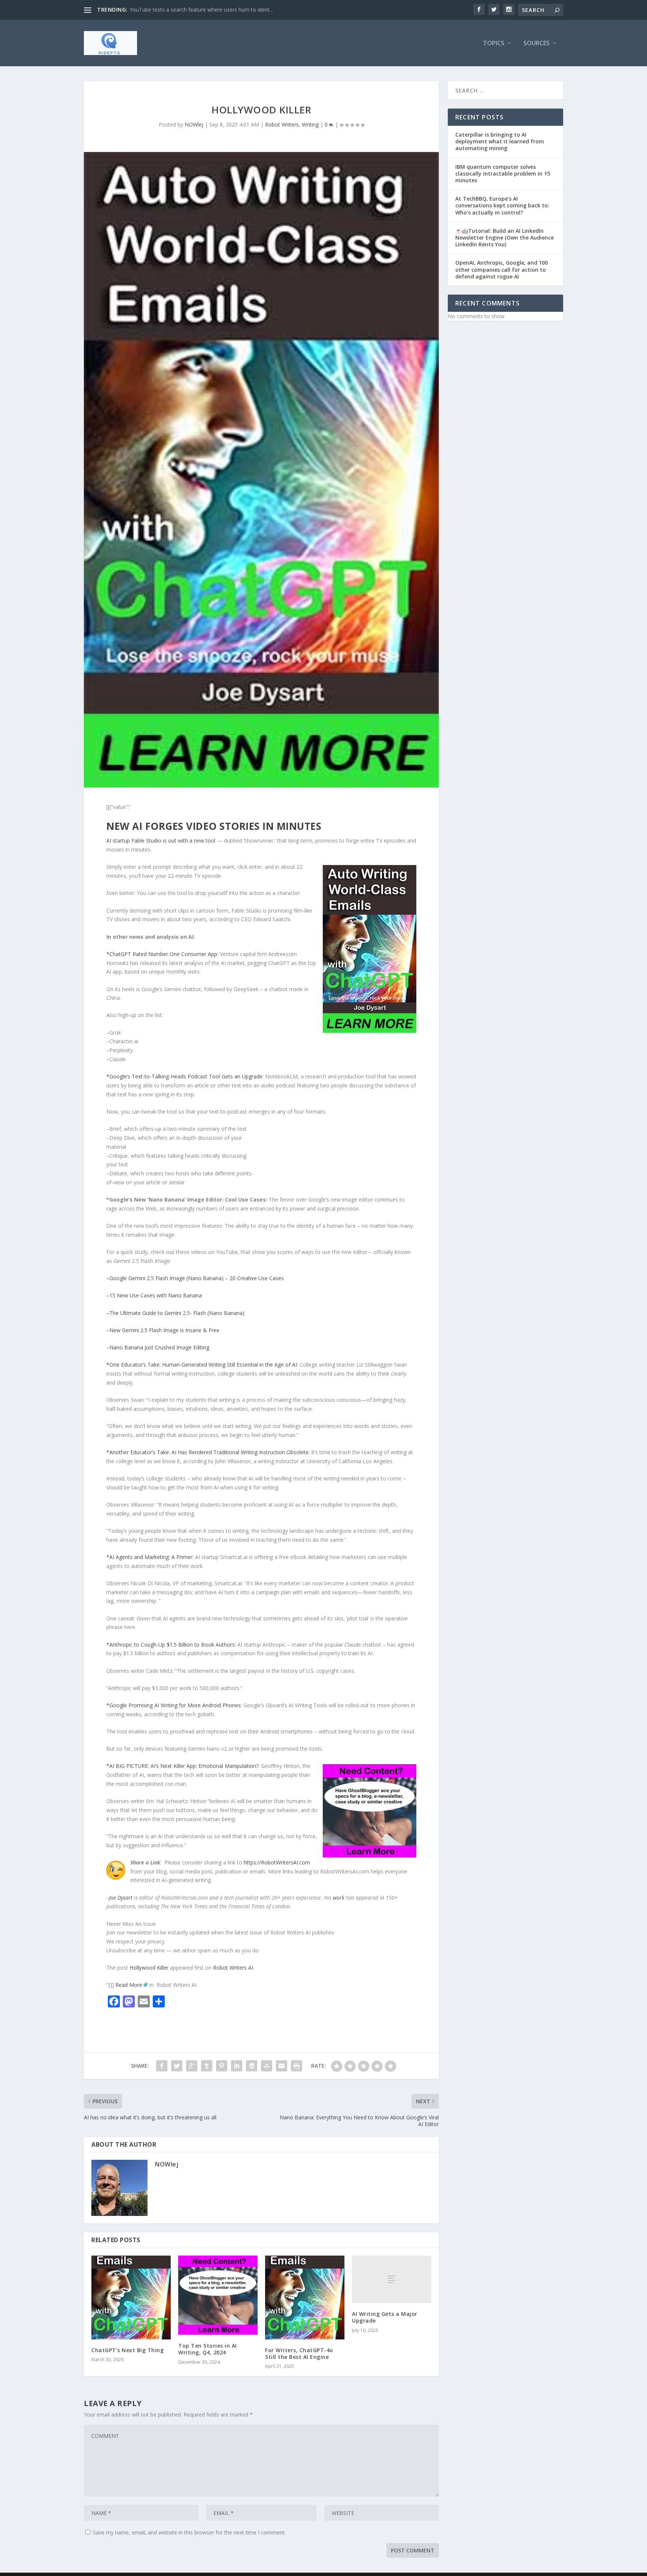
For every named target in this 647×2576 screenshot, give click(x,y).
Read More (129, 1985)
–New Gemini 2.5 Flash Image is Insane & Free (163, 1330)
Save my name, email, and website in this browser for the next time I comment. (189, 2532)
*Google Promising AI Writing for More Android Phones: (175, 1705)
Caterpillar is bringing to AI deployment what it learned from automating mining (500, 141)
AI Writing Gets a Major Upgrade (385, 2317)
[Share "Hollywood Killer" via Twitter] (177, 2066)
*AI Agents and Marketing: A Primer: (151, 1557)
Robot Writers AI (233, 1968)
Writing (310, 124)
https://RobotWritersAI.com (277, 1862)
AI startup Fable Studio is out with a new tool (162, 841)
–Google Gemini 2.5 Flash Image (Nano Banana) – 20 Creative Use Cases (195, 1278)
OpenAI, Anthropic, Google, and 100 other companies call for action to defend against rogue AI (502, 269)
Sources (537, 44)
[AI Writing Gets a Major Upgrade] (392, 2279)
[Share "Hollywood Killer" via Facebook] (162, 2066)
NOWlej (194, 124)
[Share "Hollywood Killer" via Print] (297, 2066)
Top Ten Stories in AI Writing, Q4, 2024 (208, 2349)
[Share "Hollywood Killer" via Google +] (192, 2066)
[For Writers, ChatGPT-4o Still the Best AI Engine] (305, 2298)
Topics (494, 44)
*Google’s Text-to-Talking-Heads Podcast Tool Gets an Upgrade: (186, 1076)
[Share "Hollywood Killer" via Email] (282, 2066)
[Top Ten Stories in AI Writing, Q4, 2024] (218, 2295)
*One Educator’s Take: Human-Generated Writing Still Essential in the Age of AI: (203, 1365)
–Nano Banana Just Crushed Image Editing (158, 1347)
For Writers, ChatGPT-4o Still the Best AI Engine (299, 2353)
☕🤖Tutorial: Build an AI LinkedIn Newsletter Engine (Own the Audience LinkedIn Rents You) (505, 237)
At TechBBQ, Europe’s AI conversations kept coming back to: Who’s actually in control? (502, 205)
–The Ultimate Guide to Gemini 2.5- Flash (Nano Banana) (175, 1313)
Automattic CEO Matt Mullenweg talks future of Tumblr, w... (202, 10)
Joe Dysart (121, 1898)
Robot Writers (282, 124)
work (339, 1898)
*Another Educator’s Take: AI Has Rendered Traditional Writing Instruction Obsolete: (208, 1452)
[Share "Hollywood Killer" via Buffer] (252, 2066)
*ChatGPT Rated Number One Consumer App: (163, 954)
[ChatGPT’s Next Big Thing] (131, 2298)
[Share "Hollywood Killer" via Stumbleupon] (267, 2066)
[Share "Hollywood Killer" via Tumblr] (207, 2066)
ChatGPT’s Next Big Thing (127, 2350)
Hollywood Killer (149, 1968)
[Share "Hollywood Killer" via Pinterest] (222, 2066)
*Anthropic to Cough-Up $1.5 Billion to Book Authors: (172, 1645)
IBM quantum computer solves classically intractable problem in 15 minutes (503, 173)
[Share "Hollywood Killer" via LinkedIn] (237, 2066)
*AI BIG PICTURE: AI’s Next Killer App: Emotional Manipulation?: (184, 1766)
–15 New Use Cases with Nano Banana (154, 1295)
